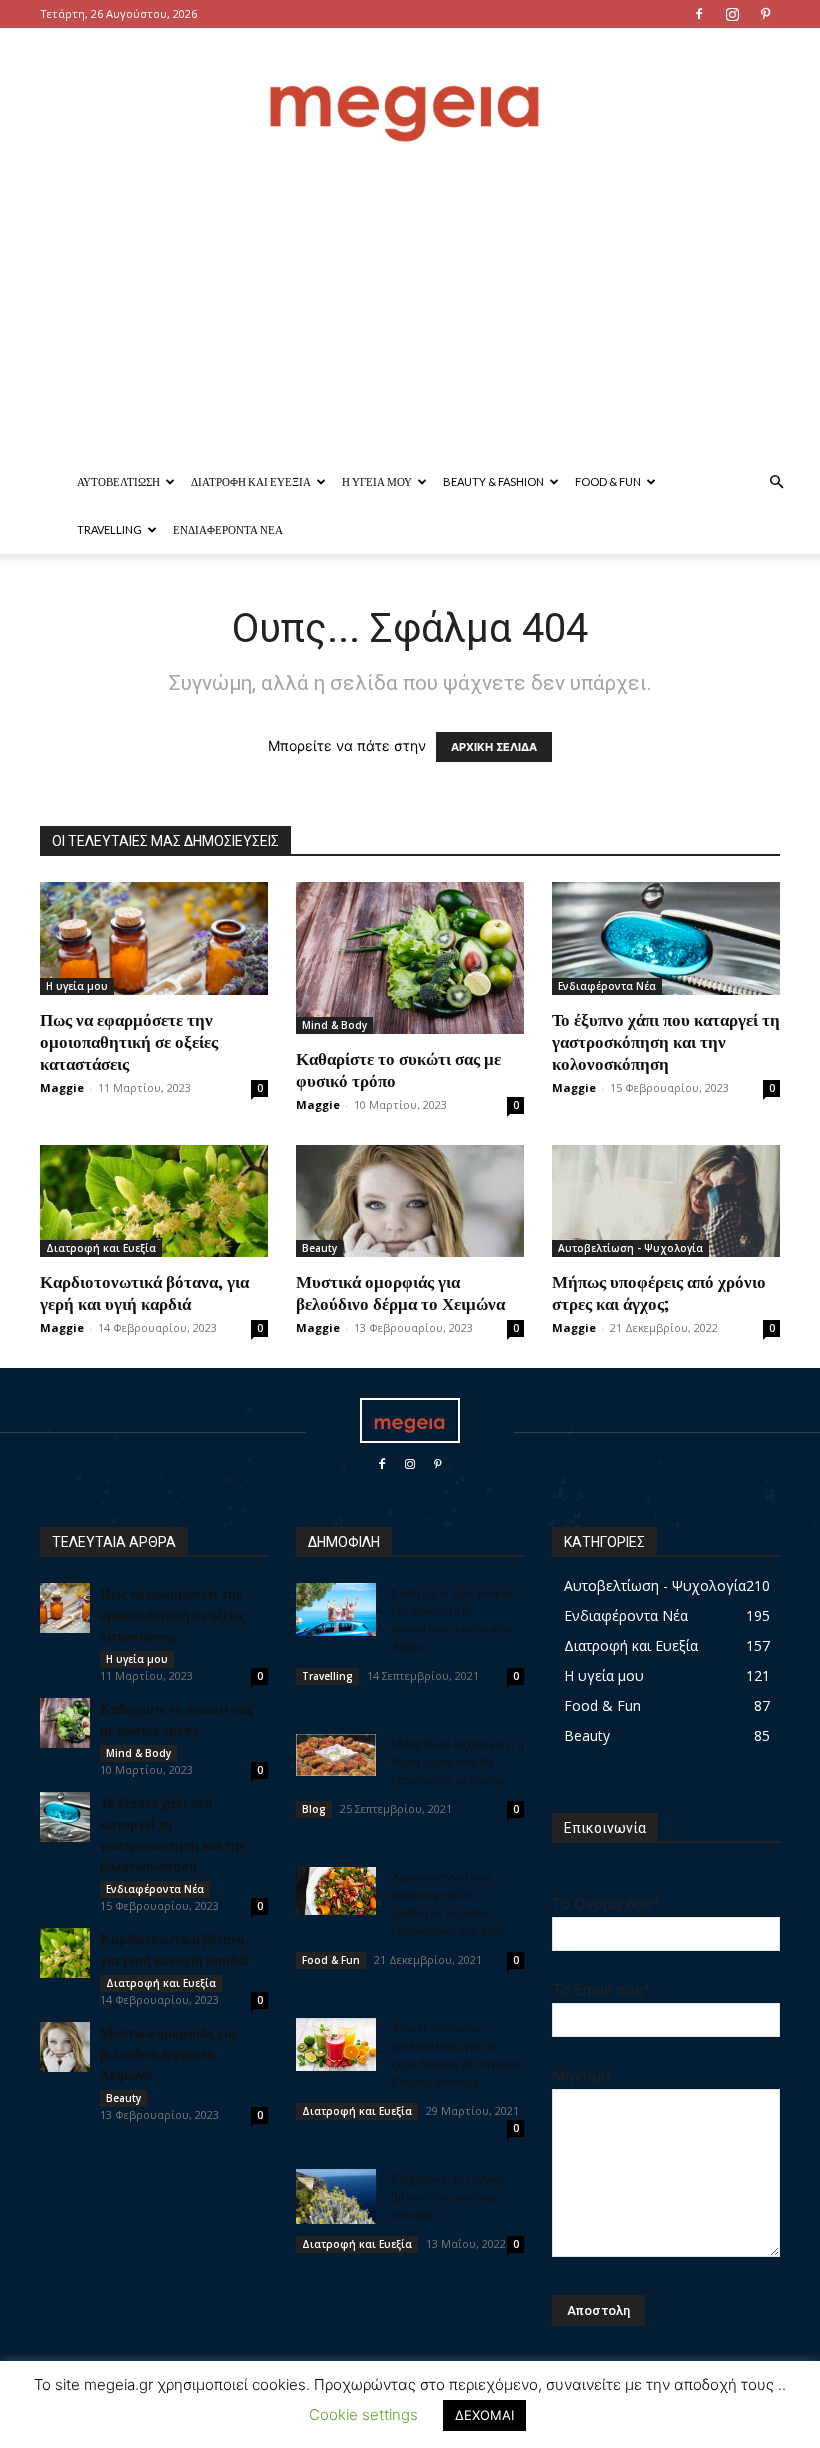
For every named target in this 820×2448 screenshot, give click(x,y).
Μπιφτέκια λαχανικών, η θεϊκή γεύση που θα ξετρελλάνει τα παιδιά (457, 1760)
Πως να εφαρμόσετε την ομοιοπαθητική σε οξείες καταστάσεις (129, 1041)
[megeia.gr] (410, 94)
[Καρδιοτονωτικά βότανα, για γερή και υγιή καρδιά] (154, 1201)
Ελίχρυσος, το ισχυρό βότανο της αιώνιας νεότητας (447, 2195)
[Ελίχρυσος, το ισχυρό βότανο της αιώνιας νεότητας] (336, 2196)
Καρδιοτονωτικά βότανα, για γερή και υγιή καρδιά (144, 1292)
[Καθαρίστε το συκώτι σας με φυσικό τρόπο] (410, 958)
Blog (314, 1809)
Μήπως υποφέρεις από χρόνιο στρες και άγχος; (659, 1292)
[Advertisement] (410, 308)
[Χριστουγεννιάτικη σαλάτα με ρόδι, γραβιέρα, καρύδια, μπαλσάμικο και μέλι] (336, 1891)
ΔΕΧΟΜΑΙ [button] (484, 2415)
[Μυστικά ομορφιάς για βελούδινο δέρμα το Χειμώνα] (410, 1201)
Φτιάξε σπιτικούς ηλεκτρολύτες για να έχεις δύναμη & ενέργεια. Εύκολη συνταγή (457, 2053)
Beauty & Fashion (493, 481)
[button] (776, 482)
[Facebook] (699, 14)
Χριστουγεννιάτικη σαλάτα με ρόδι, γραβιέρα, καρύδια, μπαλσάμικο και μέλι (447, 1902)
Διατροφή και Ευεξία (251, 481)
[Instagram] (732, 14)
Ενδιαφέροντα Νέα (228, 529)
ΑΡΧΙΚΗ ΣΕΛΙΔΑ (494, 747)
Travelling (109, 529)
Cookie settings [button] (363, 2414)
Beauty (319, 1248)
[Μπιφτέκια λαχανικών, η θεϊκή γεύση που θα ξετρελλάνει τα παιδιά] (336, 1755)
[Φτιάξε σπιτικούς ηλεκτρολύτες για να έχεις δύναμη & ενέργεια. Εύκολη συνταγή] (336, 2045)
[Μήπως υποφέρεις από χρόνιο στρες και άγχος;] (666, 1201)
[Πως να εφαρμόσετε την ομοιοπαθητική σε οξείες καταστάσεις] (154, 938)
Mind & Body (334, 1025)
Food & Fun (608, 481)
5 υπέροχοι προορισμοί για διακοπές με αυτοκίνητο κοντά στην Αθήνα (453, 1618)
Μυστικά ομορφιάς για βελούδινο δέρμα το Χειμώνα (400, 1292)
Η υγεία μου (377, 481)
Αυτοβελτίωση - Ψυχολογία (630, 1248)
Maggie (62, 1087)
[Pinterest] (765, 14)
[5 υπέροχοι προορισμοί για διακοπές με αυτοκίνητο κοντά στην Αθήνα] (336, 1609)
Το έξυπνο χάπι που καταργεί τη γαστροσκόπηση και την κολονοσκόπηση (666, 1041)
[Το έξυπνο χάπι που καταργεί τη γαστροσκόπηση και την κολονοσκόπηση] (666, 938)
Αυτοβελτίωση (118, 481)
